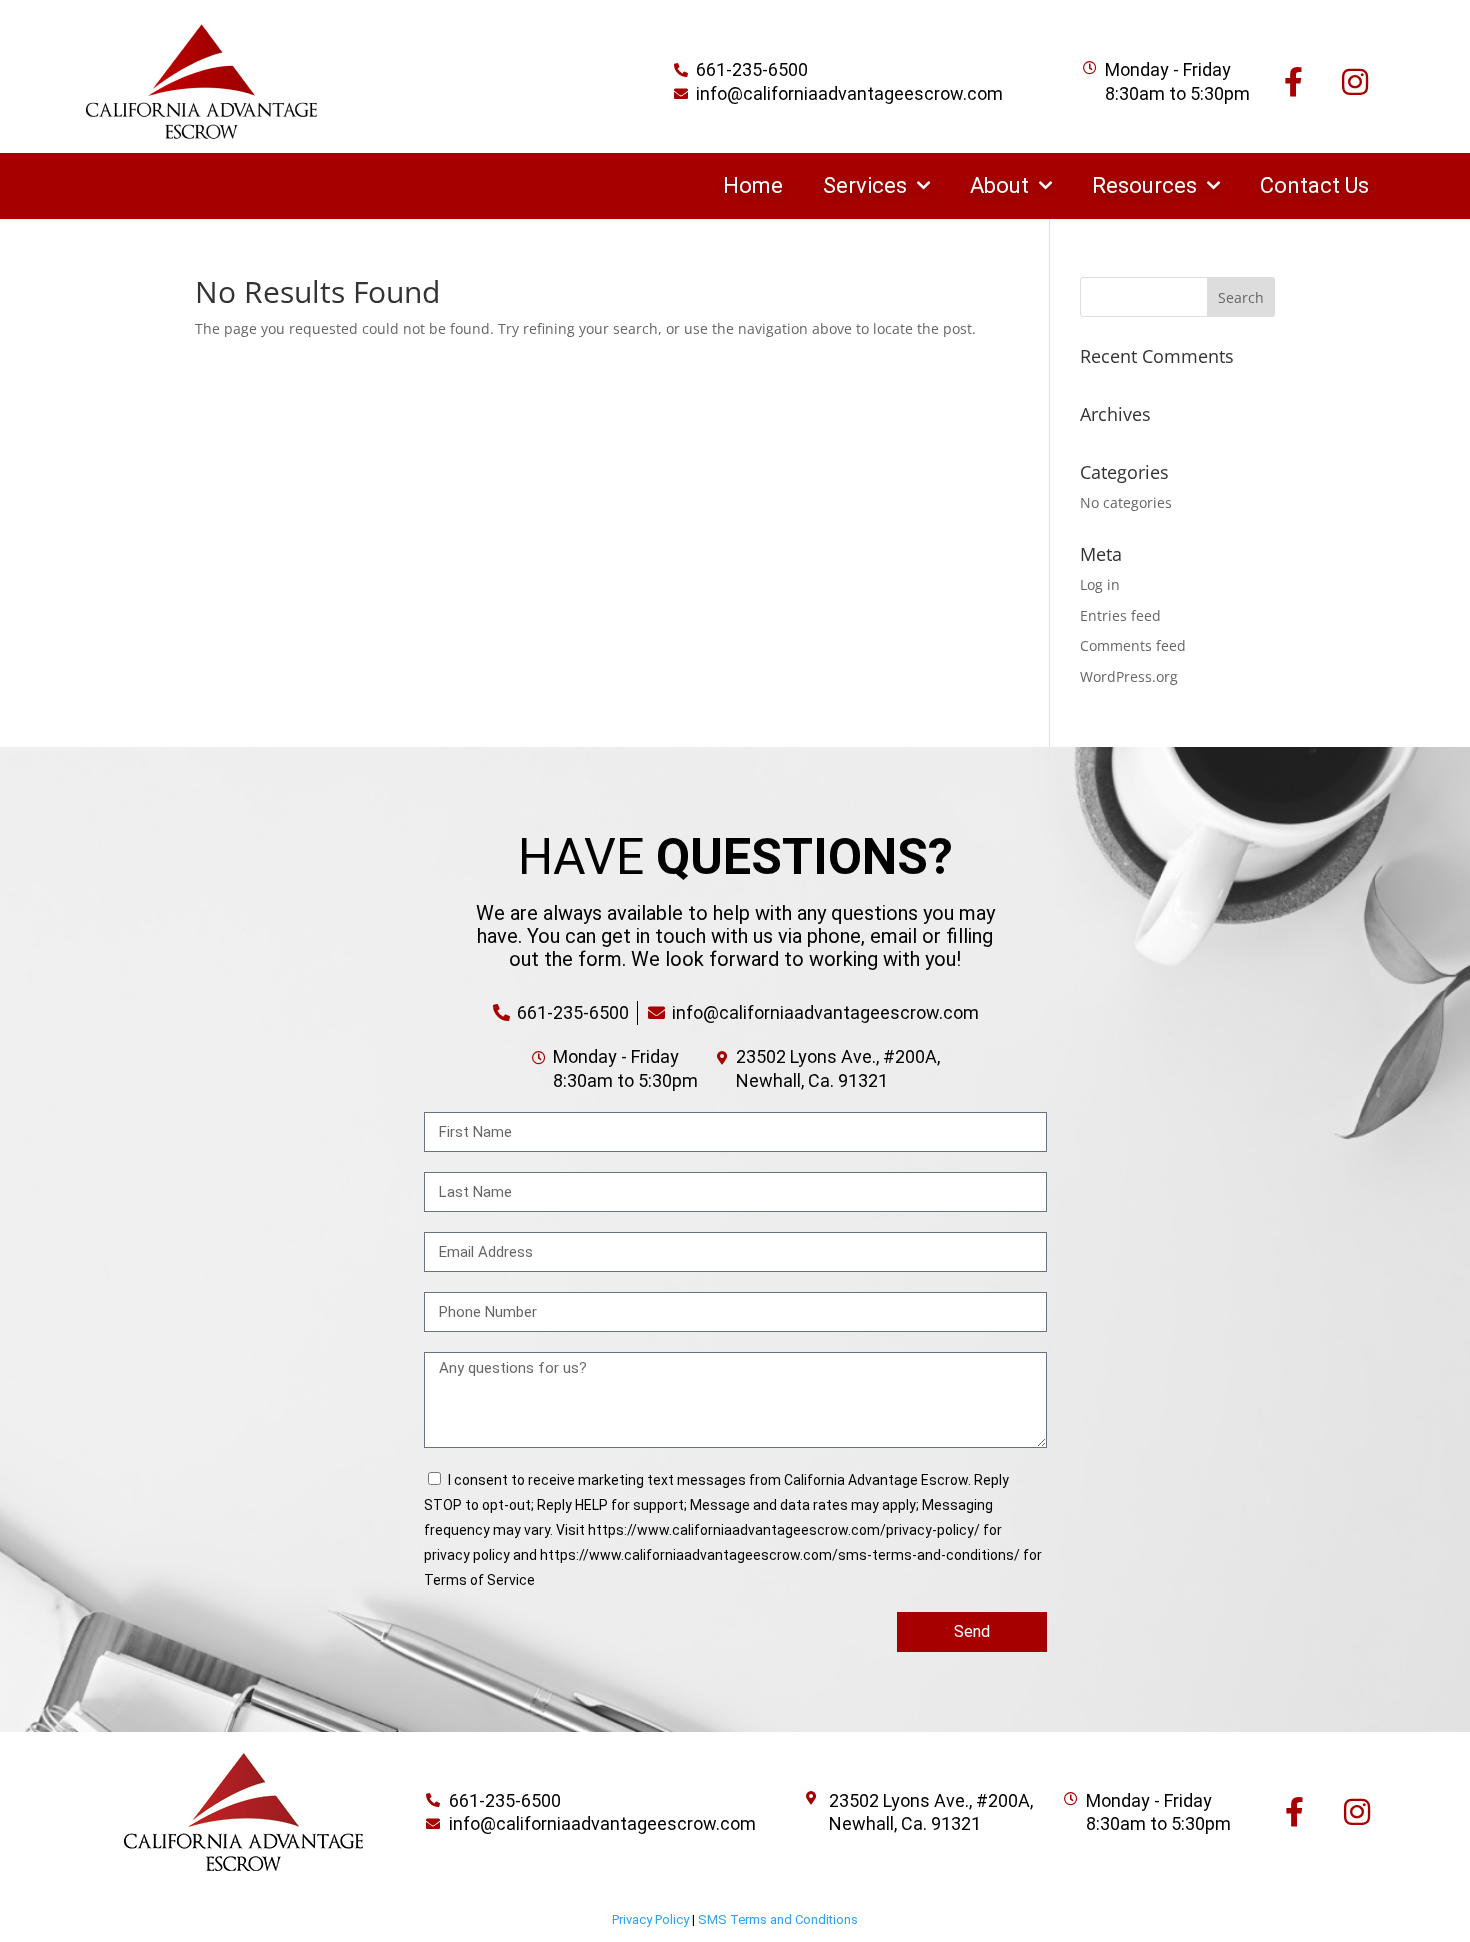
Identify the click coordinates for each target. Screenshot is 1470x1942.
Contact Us (1314, 185)
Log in (1100, 584)
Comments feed (1133, 645)
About (999, 185)
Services (865, 185)
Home (753, 185)
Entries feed (1120, 615)
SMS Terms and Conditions (778, 1919)
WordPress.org (1129, 676)
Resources (1144, 185)
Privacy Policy (650, 1919)
